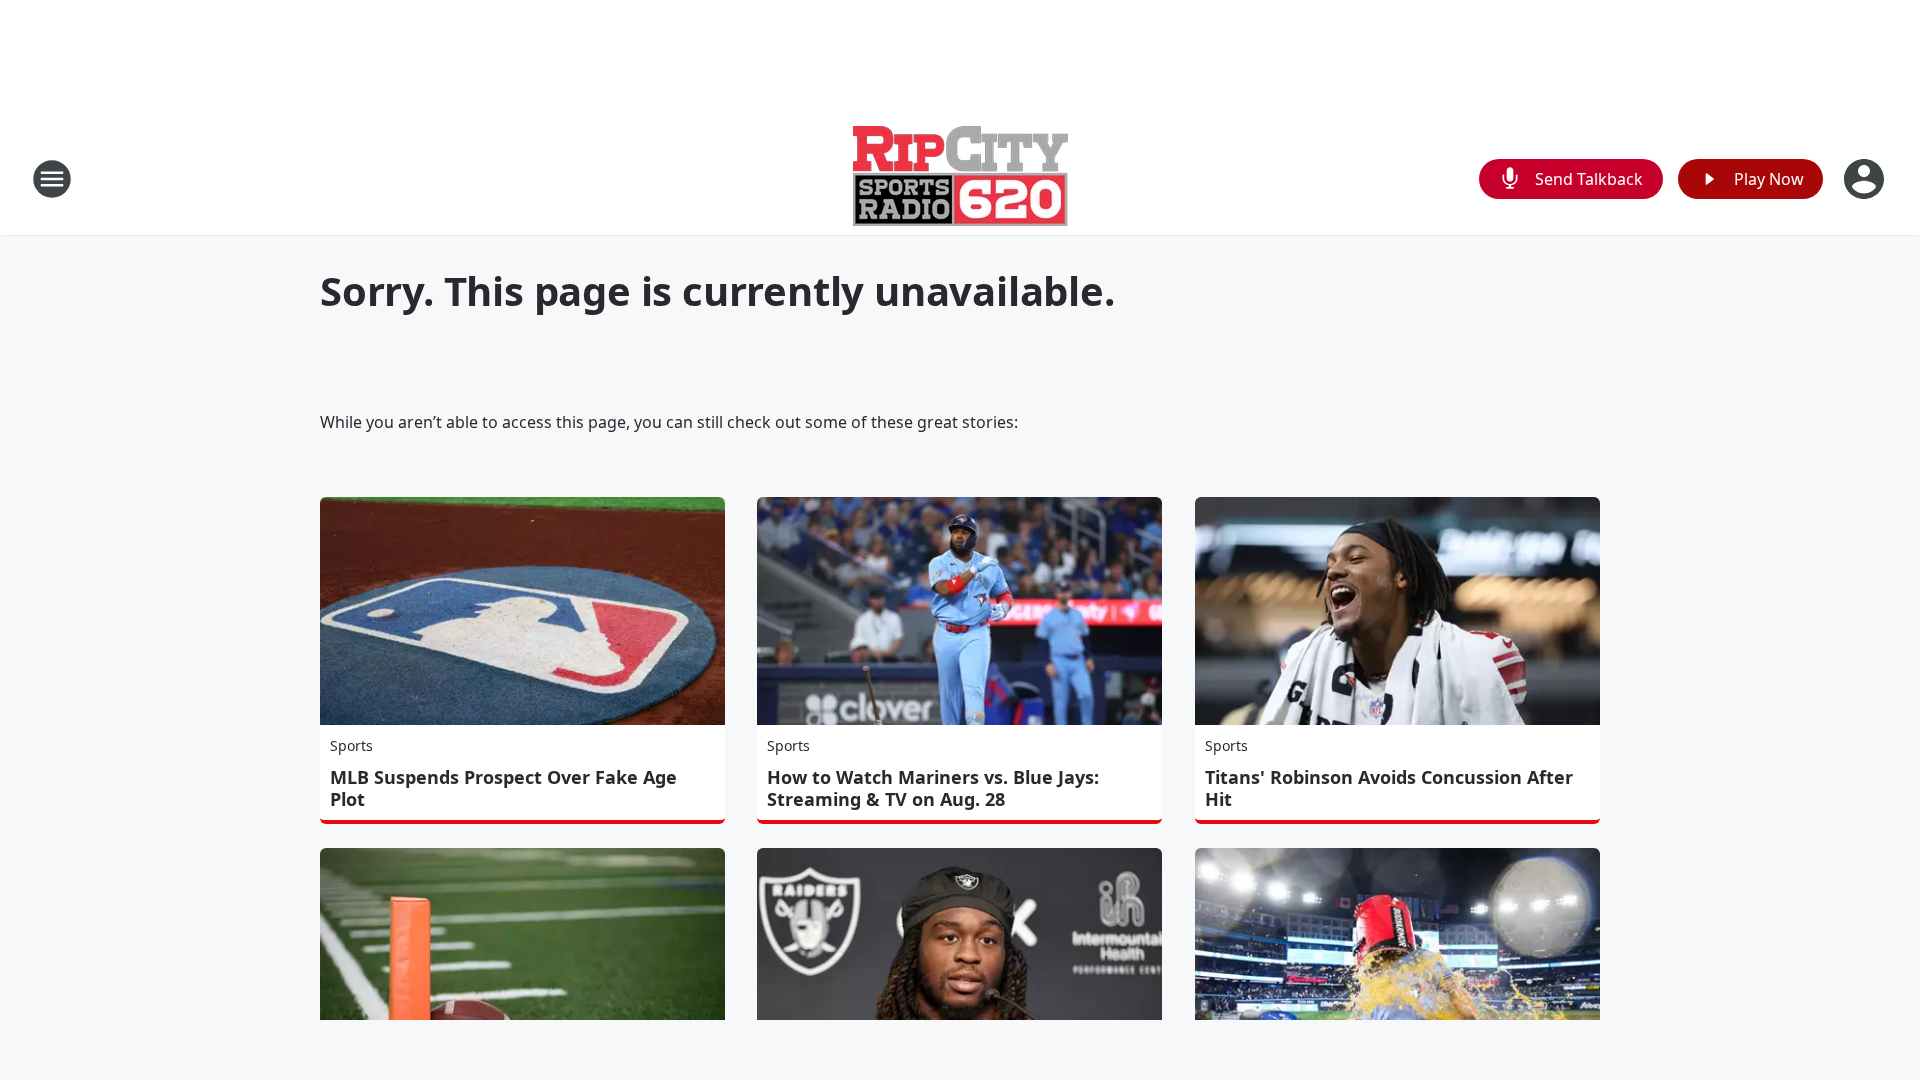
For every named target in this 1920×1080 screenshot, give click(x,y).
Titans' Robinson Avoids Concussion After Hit (1389, 788)
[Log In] (1866, 179)
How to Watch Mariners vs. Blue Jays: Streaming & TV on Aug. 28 (933, 788)
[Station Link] (960, 178)
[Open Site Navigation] (52, 179)
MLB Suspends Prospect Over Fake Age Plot (503, 788)
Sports (351, 745)
